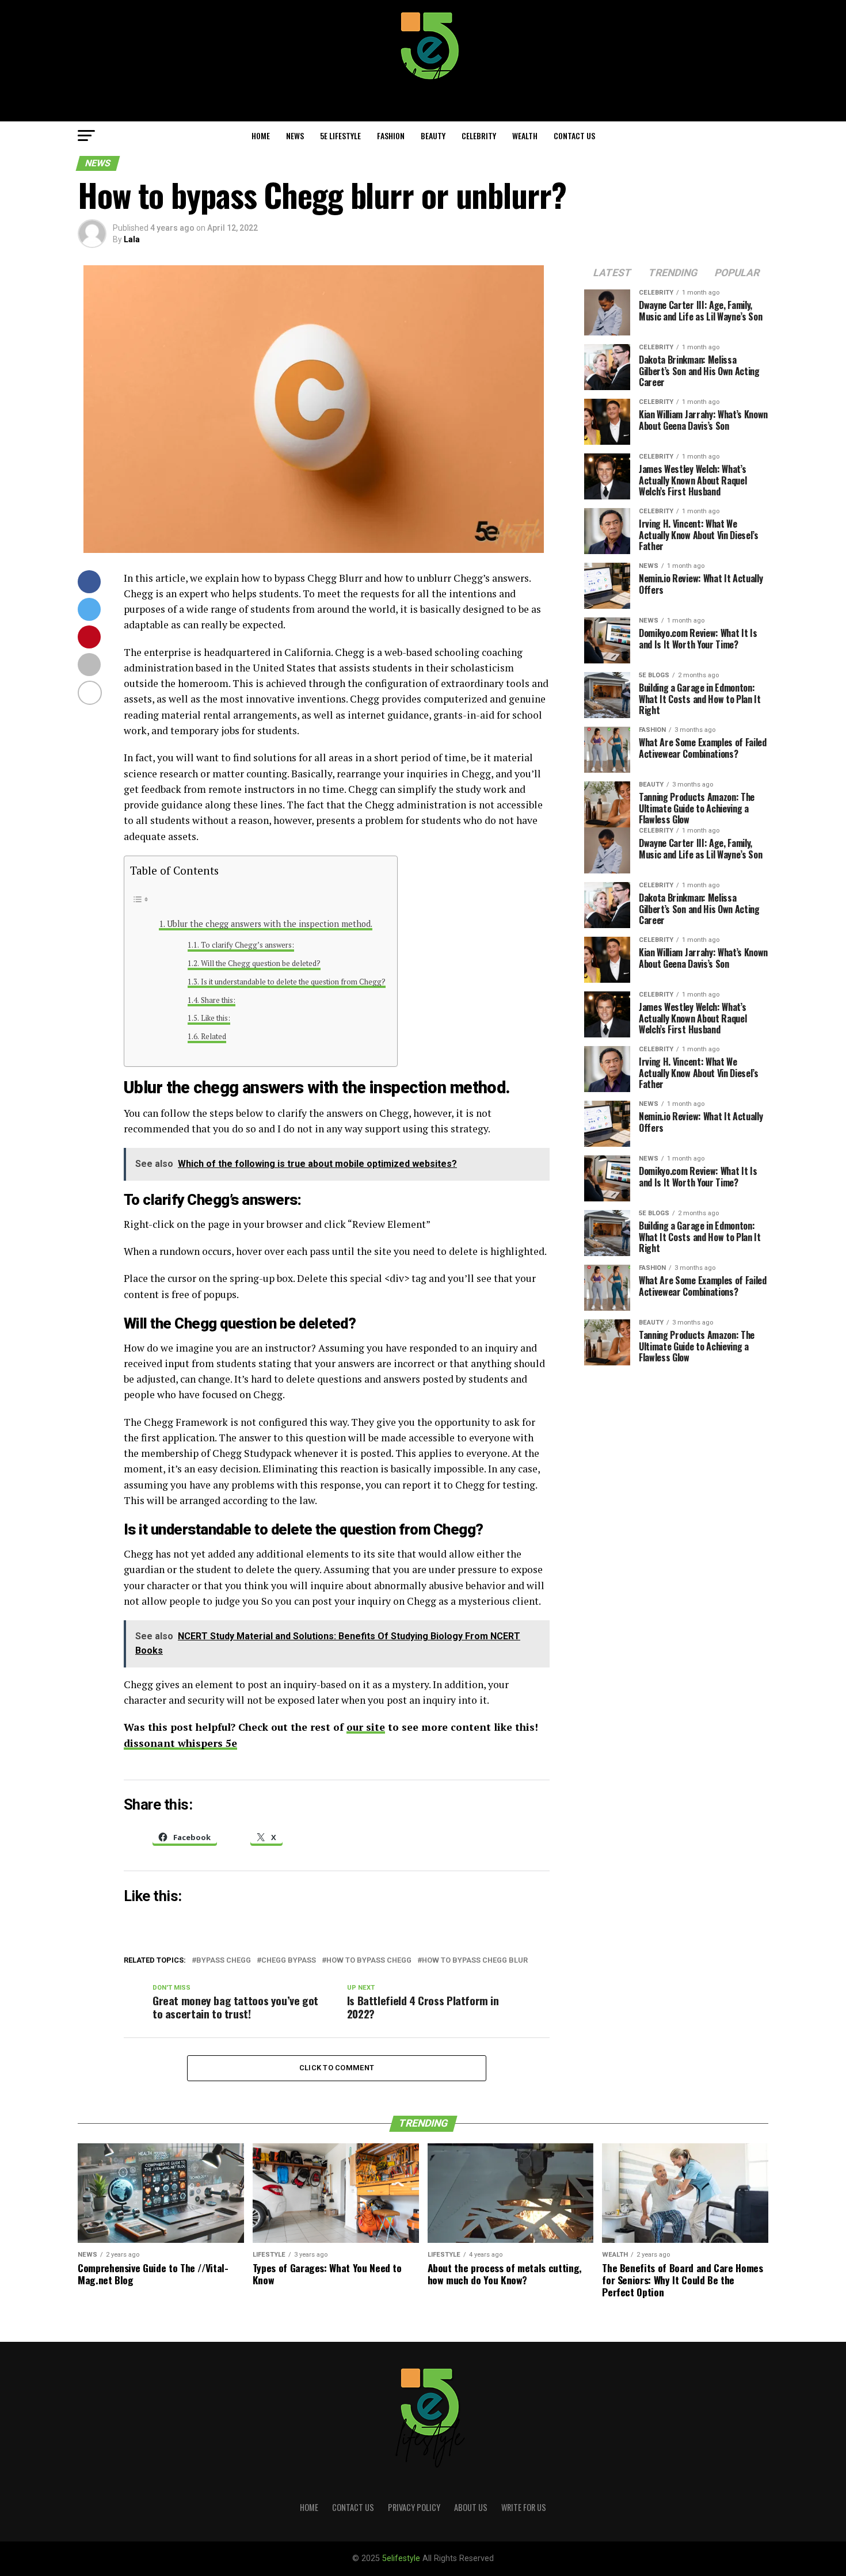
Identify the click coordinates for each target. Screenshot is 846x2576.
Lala (132, 239)
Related (214, 1037)
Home (261, 136)
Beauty (433, 136)
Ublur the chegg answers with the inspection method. (270, 924)
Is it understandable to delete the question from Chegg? (293, 982)
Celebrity (479, 136)
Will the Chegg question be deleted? (261, 963)
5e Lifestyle (340, 136)
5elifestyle (402, 2558)
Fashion (391, 136)
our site (366, 1727)
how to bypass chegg (369, 1961)
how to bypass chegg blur (475, 1961)
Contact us (574, 136)
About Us (471, 2507)
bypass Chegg (224, 1961)
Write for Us (524, 2507)
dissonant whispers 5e (180, 1743)
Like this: (216, 1018)
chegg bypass (289, 1961)
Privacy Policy (414, 2507)
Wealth (525, 136)
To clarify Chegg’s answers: (247, 945)
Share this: (218, 1000)
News (295, 136)
